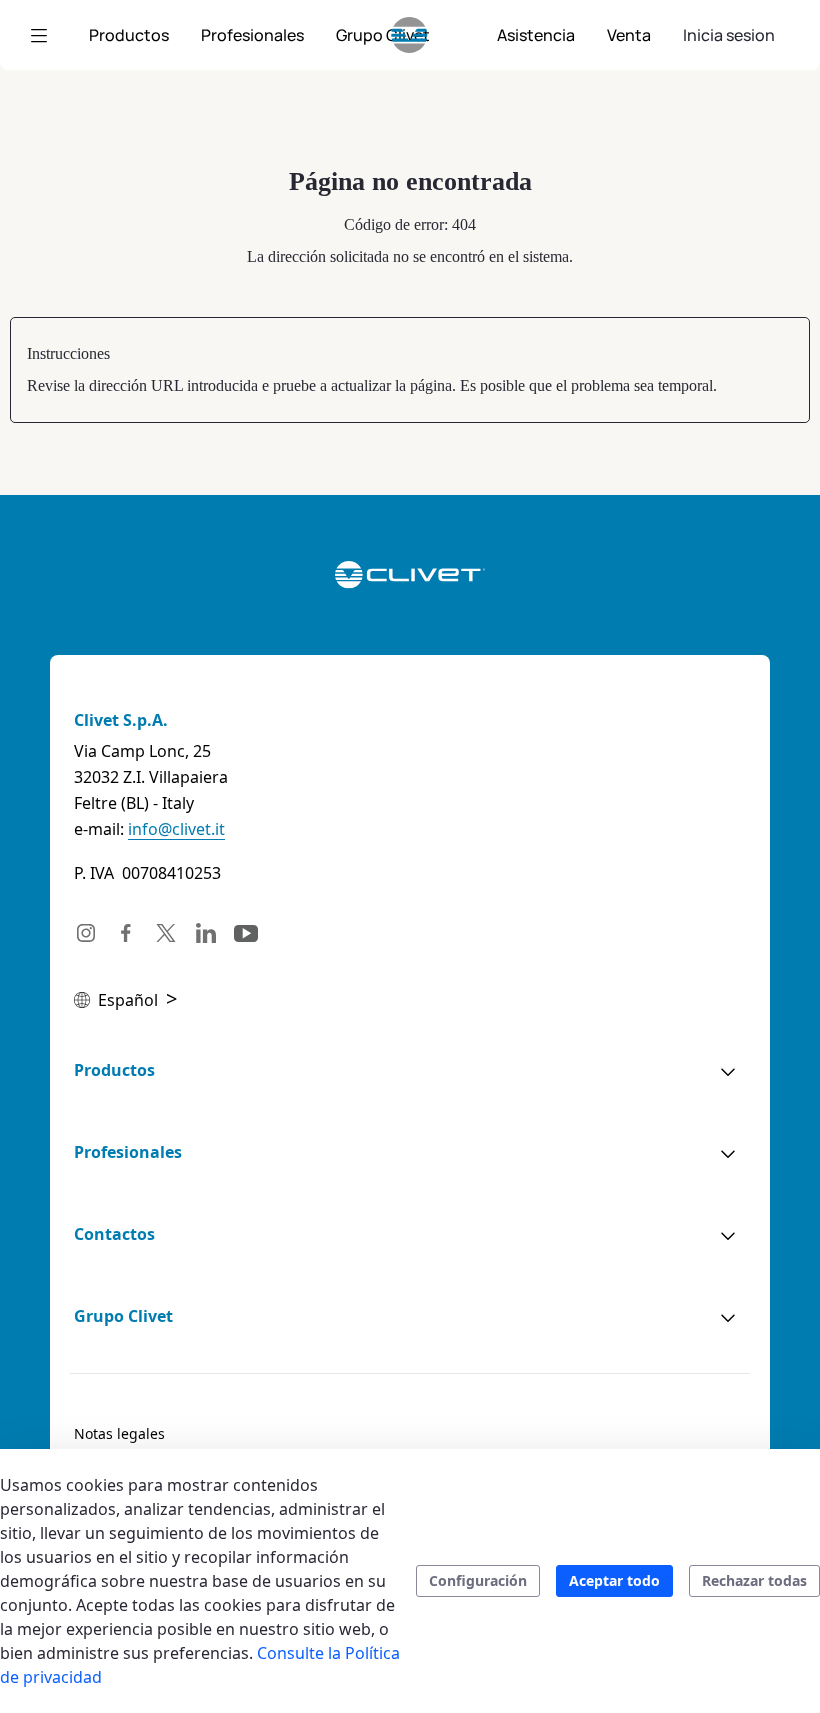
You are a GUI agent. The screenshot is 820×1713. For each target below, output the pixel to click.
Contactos (114, 1234)
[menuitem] (129, 35)
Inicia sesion (729, 35)
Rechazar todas (754, 1580)
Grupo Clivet (123, 1316)
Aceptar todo (614, 1580)
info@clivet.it (176, 829)
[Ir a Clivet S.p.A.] (409, 35)
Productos (114, 1070)
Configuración (478, 1580)
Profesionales (128, 1152)
